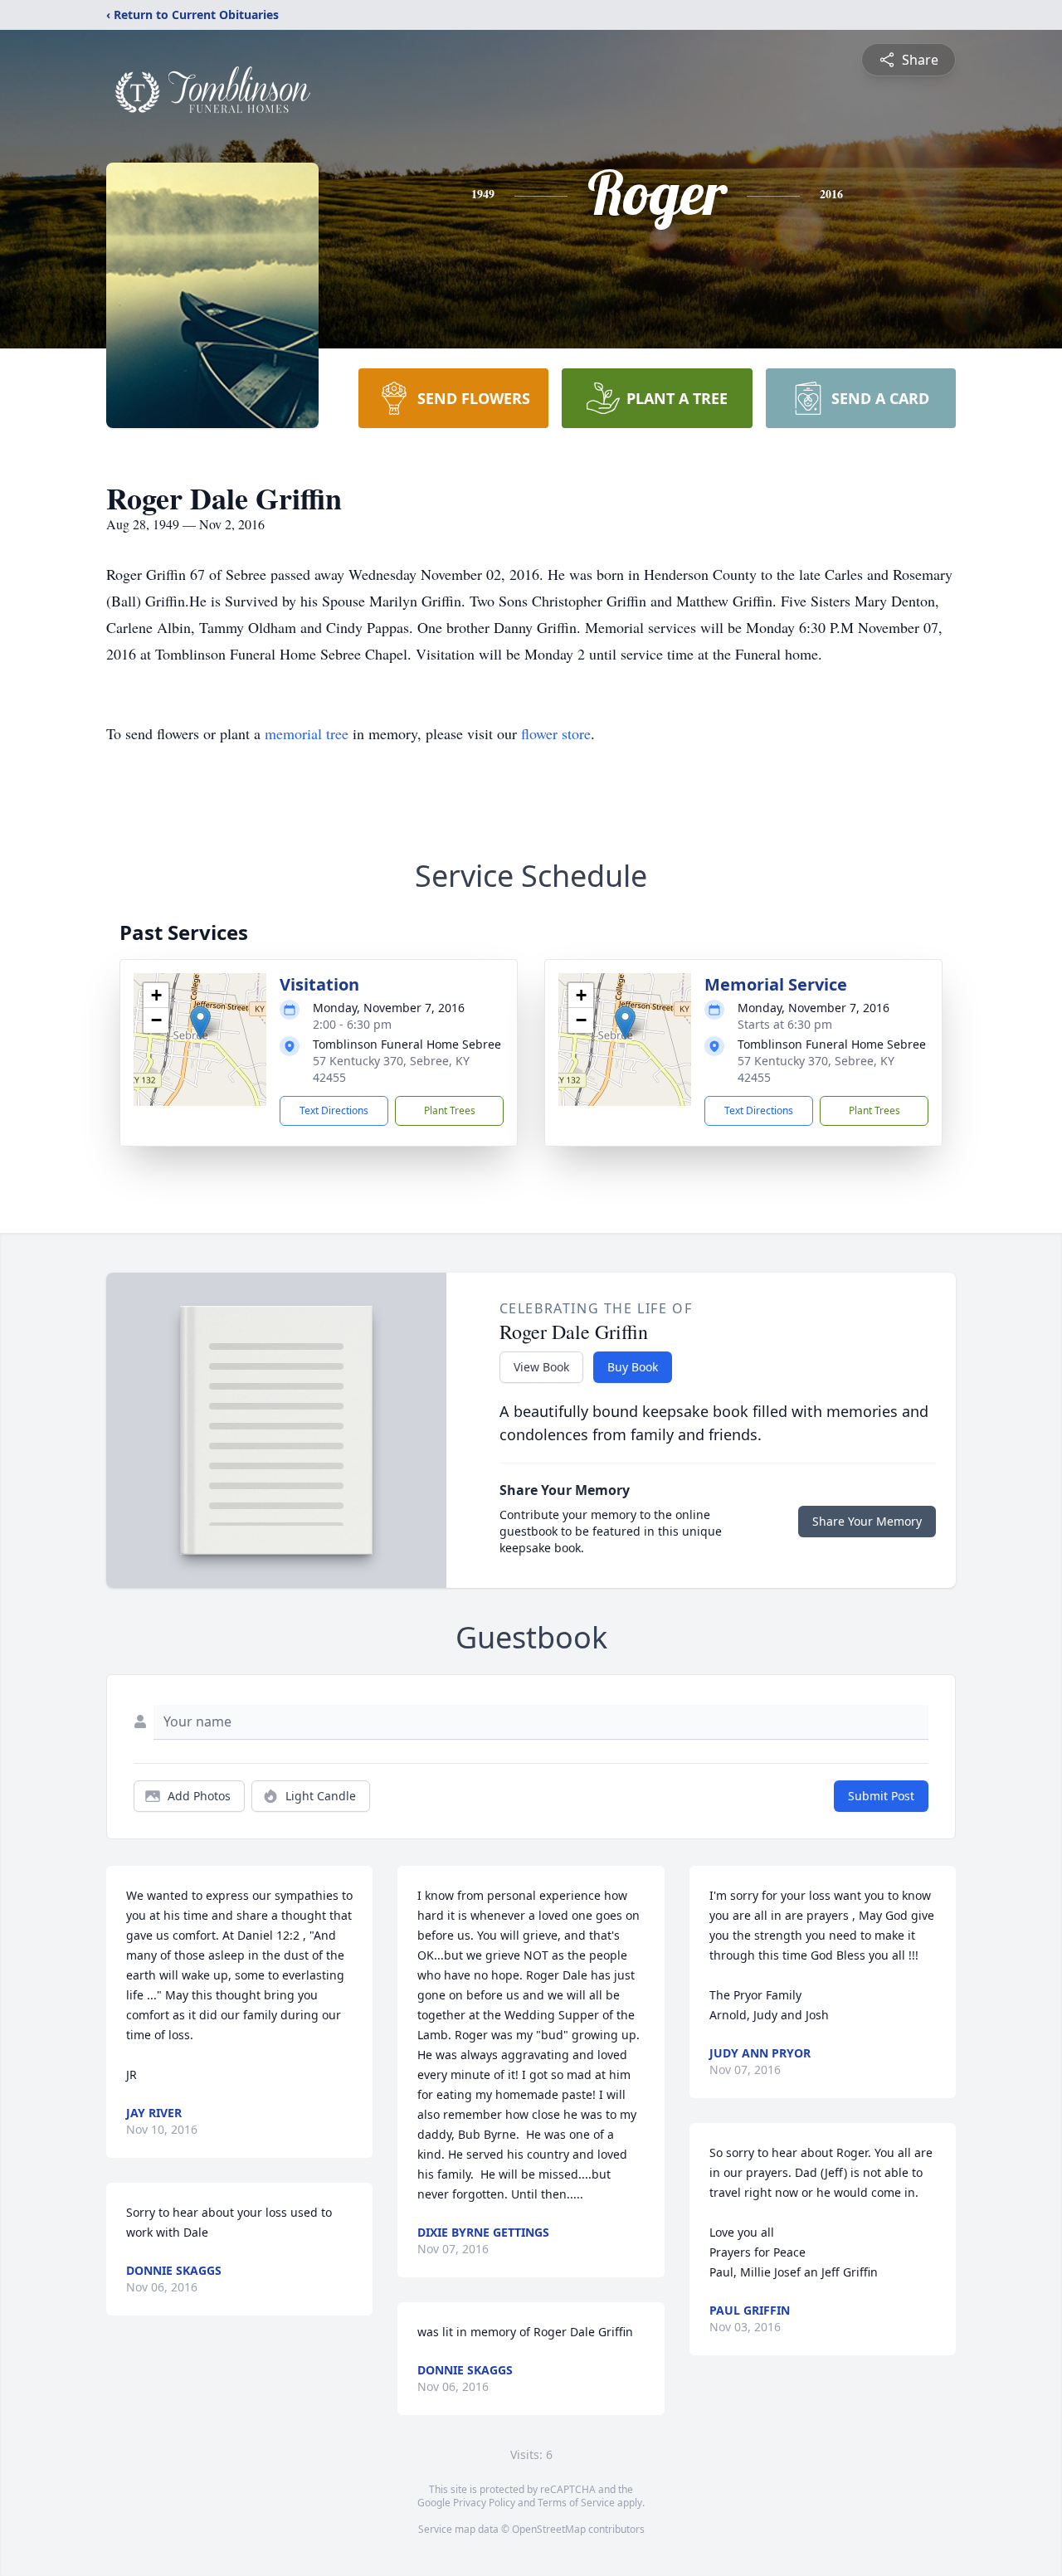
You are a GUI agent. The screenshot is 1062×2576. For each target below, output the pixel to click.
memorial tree (307, 733)
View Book (541, 1367)
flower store (556, 733)
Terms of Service (576, 2503)
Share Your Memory (867, 1521)
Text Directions (334, 1110)
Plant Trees (450, 1110)
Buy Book (633, 1367)
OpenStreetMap (549, 2529)
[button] (200, 1023)
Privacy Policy (484, 2503)
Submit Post (881, 1796)
